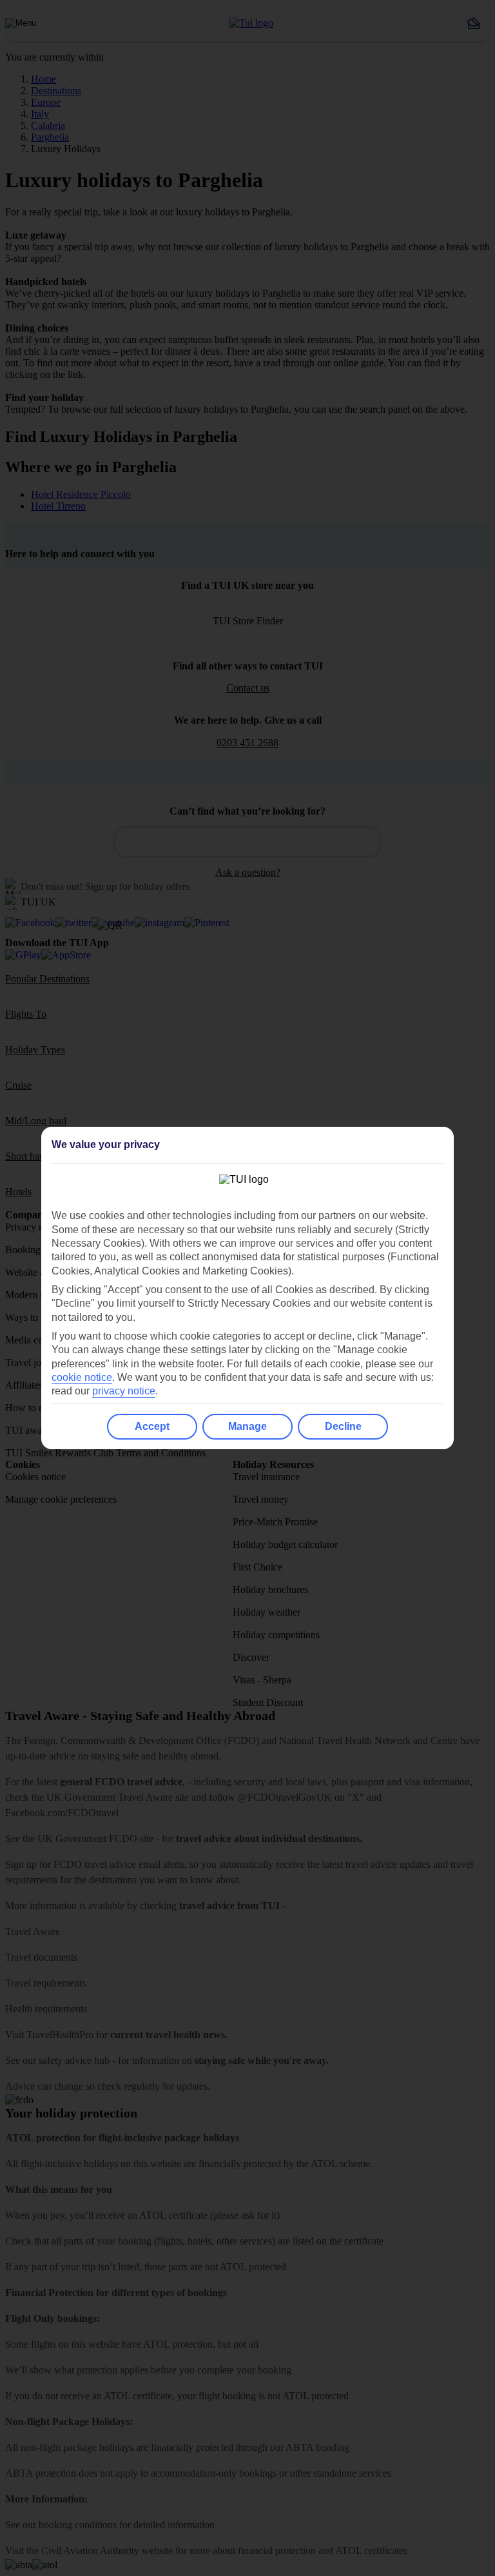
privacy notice (124, 1391)
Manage (247, 1426)
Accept (152, 1426)
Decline (343, 1426)
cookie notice (82, 1377)
